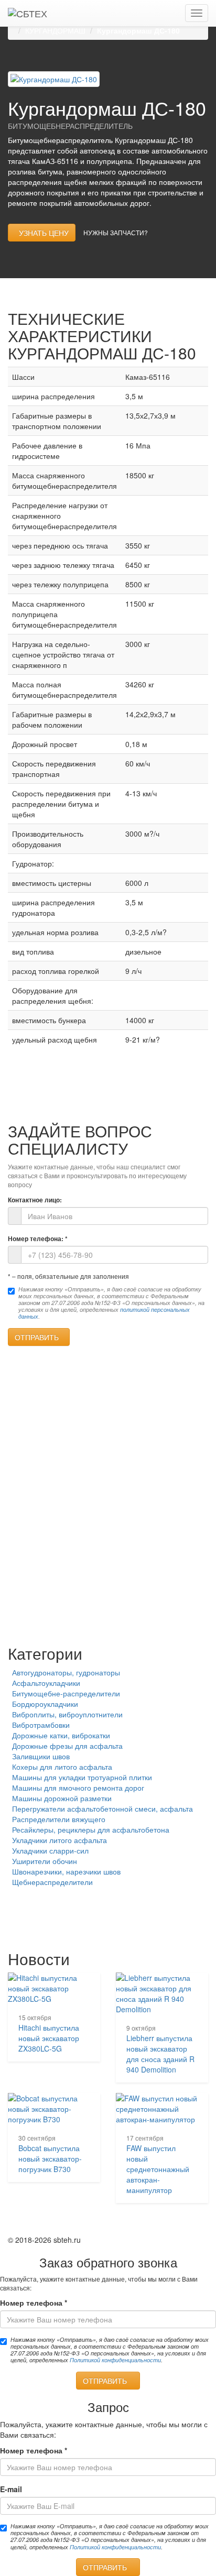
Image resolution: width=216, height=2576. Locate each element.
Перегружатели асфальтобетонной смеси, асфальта (102, 1808)
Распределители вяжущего (59, 1819)
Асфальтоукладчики (46, 1683)
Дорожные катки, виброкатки (61, 1735)
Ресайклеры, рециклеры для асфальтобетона (91, 1829)
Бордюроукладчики (45, 1704)
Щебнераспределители (52, 1882)
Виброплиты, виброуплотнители (67, 1714)
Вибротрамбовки (41, 1725)
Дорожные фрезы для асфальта (67, 1746)
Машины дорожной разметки (62, 1798)
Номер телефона (34, 2303)
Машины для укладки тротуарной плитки (82, 1777)
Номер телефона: (38, 1239)
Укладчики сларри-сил (50, 1850)
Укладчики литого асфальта (60, 1840)
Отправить (39, 1337)
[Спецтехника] (28, 13)
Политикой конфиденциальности (115, 2360)
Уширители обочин (45, 1861)
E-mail (11, 2489)
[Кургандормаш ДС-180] (54, 78)
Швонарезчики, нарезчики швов (66, 1871)
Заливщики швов (41, 1756)
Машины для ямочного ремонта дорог (78, 1788)
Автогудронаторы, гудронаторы (66, 1672)
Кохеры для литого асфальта (62, 1767)
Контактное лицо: (35, 1200)
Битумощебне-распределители (66, 1693)
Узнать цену (42, 233)
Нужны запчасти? (116, 232)
